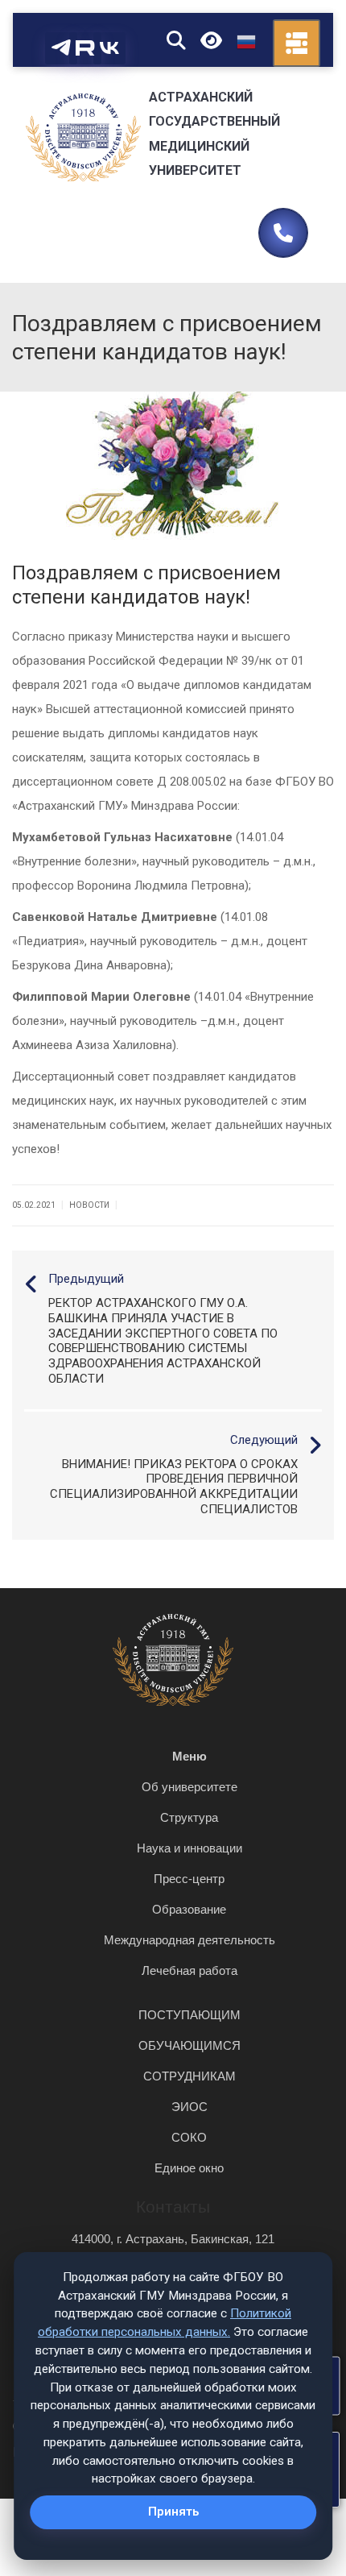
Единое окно (189, 2168)
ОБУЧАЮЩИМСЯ (189, 2045)
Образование (189, 1909)
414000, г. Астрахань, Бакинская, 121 (173, 2239)
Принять (173, 2512)
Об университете (189, 1787)
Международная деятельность (189, 1940)
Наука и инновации (189, 1848)
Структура (189, 1817)
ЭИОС (189, 2107)
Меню (189, 1756)
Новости (89, 1205)
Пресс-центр (189, 1879)
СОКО (189, 2137)
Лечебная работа (189, 1970)
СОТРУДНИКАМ (189, 2076)
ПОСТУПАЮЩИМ (189, 2015)
